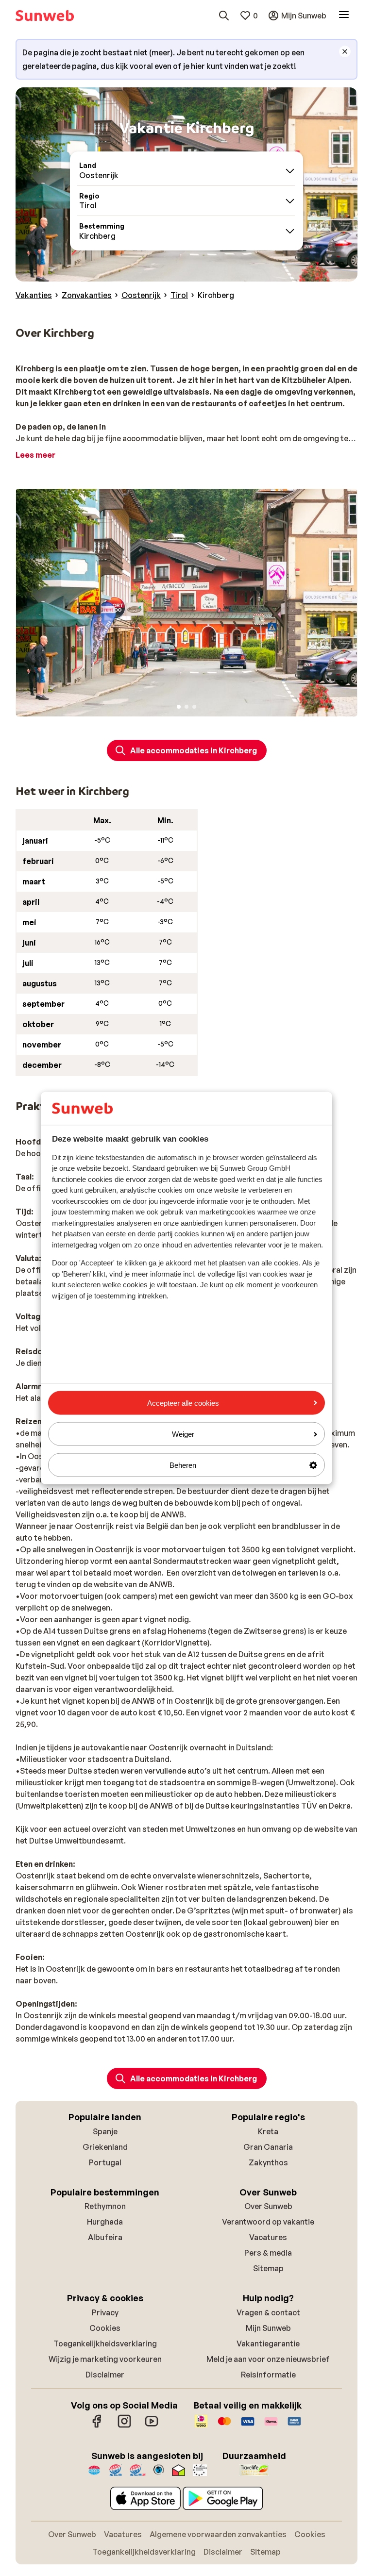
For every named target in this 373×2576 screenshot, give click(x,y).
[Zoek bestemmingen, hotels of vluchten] (224, 16)
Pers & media (268, 2253)
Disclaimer (105, 2375)
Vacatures (268, 2237)
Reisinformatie (268, 2375)
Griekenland (105, 2147)
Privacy (105, 2312)
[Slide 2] (186, 707)
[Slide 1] (179, 707)
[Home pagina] (45, 16)
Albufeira (105, 2237)
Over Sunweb (268, 2206)
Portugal (105, 2162)
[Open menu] (344, 16)
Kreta (268, 2131)
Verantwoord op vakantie (268, 2222)
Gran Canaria (268, 2147)
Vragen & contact (268, 2312)
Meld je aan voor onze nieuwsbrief (268, 2359)
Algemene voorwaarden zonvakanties (218, 2534)
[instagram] (124, 2426)
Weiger (183, 1434)
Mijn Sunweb (268, 2328)
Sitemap (268, 2268)
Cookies (105, 2328)
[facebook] (97, 2426)
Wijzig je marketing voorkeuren (105, 2359)
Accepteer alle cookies (183, 1403)
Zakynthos (268, 2162)
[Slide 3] (194, 707)
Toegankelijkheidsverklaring (105, 2343)
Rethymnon (105, 2206)
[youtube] (152, 2426)
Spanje (105, 2131)
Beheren (183, 1465)
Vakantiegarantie (268, 2343)
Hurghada (105, 2222)
